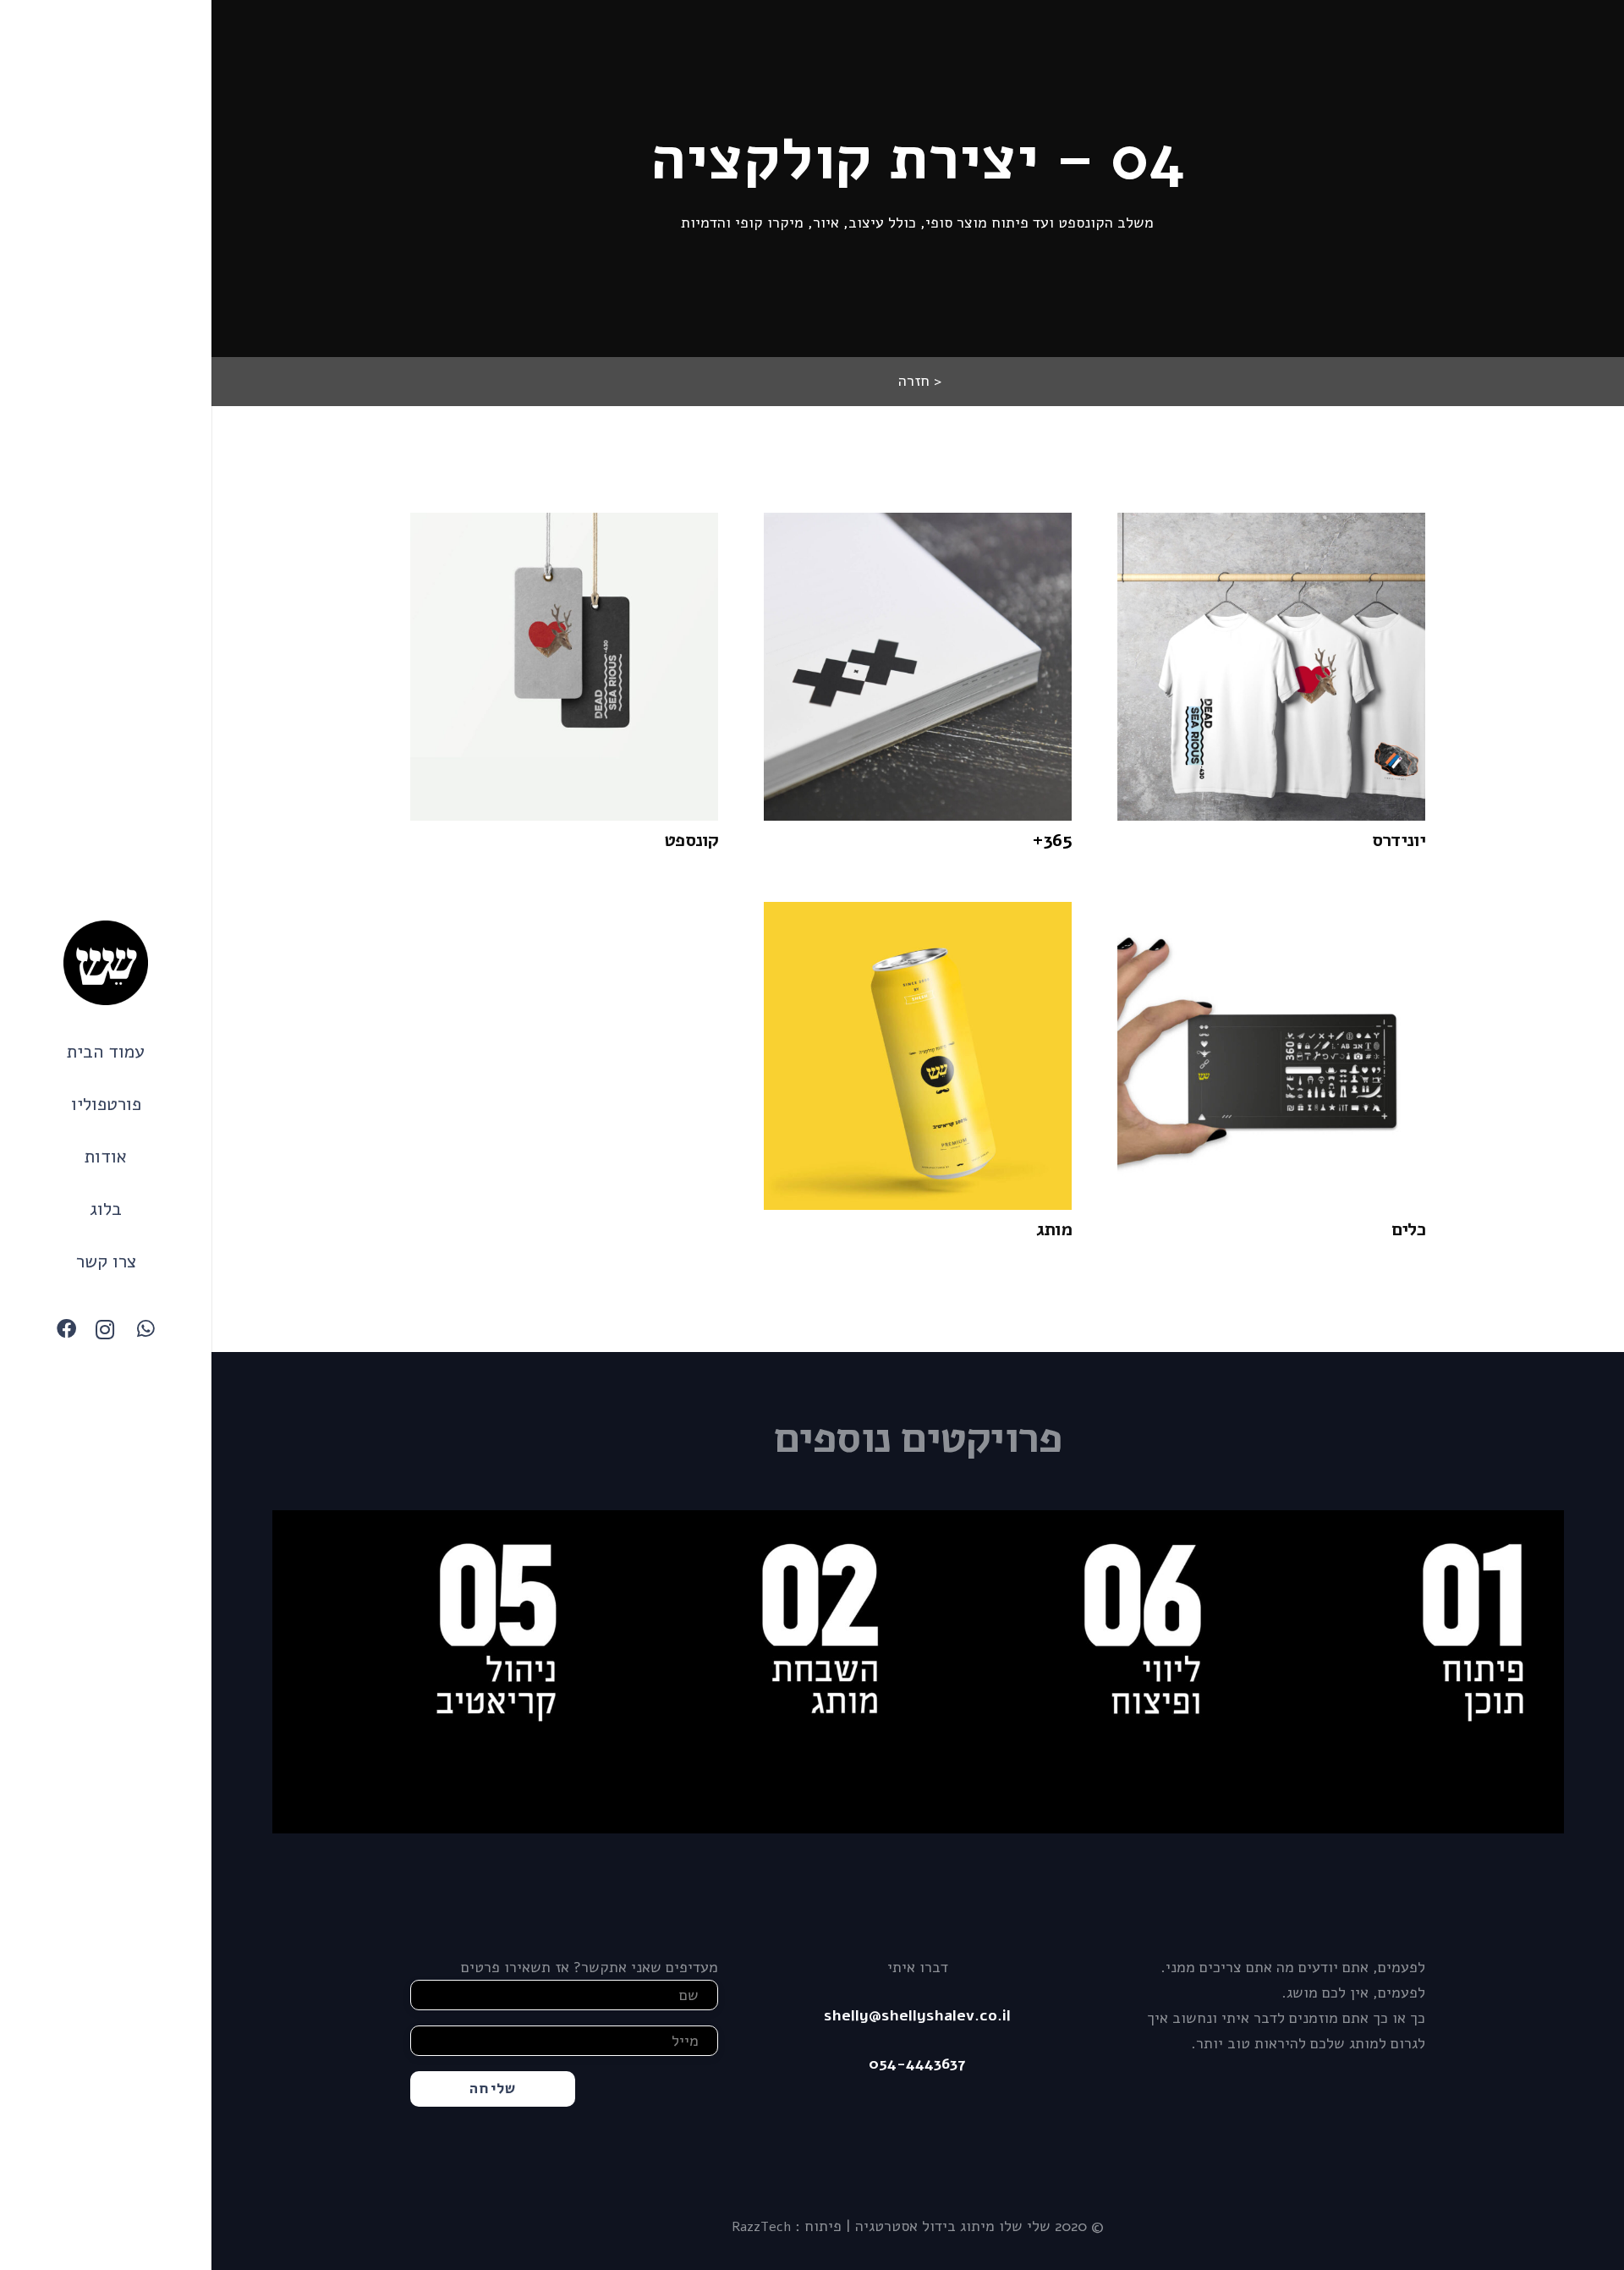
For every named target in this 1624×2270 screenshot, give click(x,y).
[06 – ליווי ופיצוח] (1079, 1672)
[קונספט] (564, 667)
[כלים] (1271, 1056)
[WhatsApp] (145, 1330)
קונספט (691, 840)
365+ (1052, 840)
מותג (1054, 1229)
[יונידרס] (1271, 667)
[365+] (918, 667)
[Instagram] (106, 1330)
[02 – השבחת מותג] (757, 1672)
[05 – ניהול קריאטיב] (434, 1672)
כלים (1408, 1229)
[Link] (106, 963)
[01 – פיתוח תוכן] (1402, 1672)
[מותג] (918, 1056)
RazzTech (761, 2227)
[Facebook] (66, 1330)
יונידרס (1399, 840)
